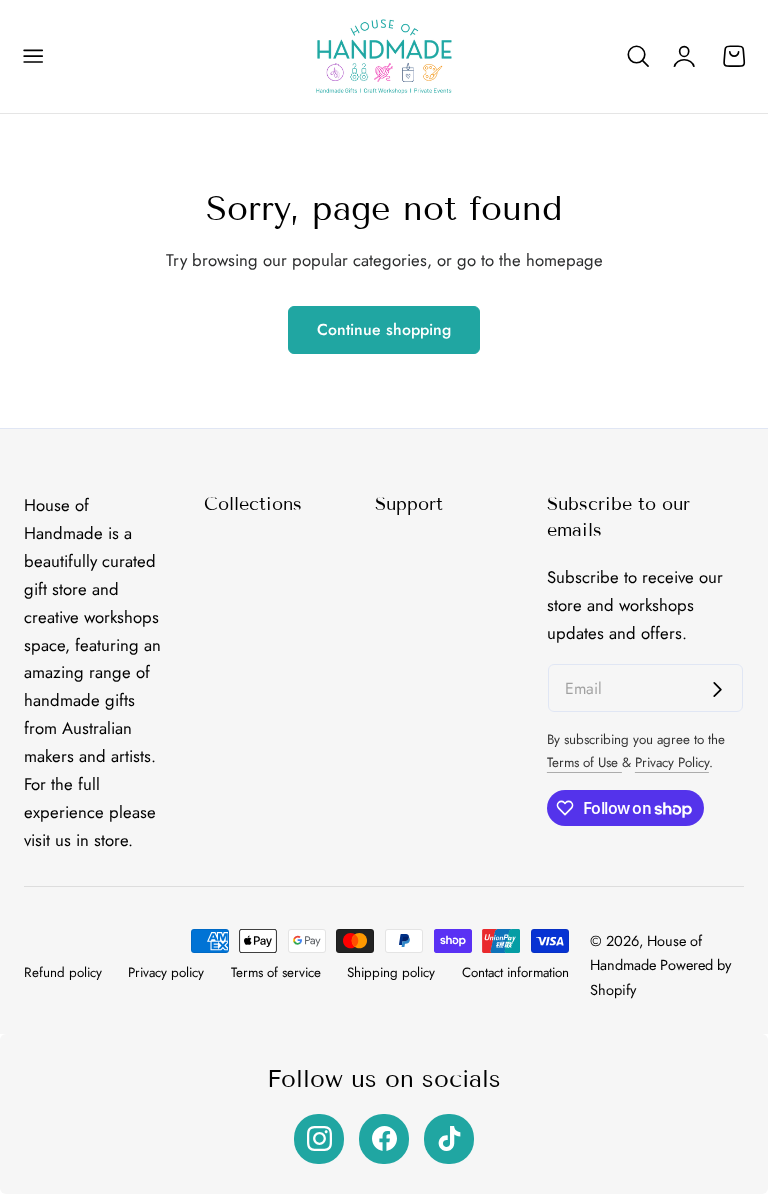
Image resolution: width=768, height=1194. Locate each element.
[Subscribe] (717, 689)
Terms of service (276, 972)
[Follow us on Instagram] (319, 1139)
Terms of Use (584, 762)
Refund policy (63, 972)
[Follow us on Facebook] (384, 1139)
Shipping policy (391, 972)
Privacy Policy (672, 762)
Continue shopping (384, 329)
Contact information (515, 972)
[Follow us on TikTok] (449, 1139)
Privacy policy (166, 972)
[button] (33, 57)
